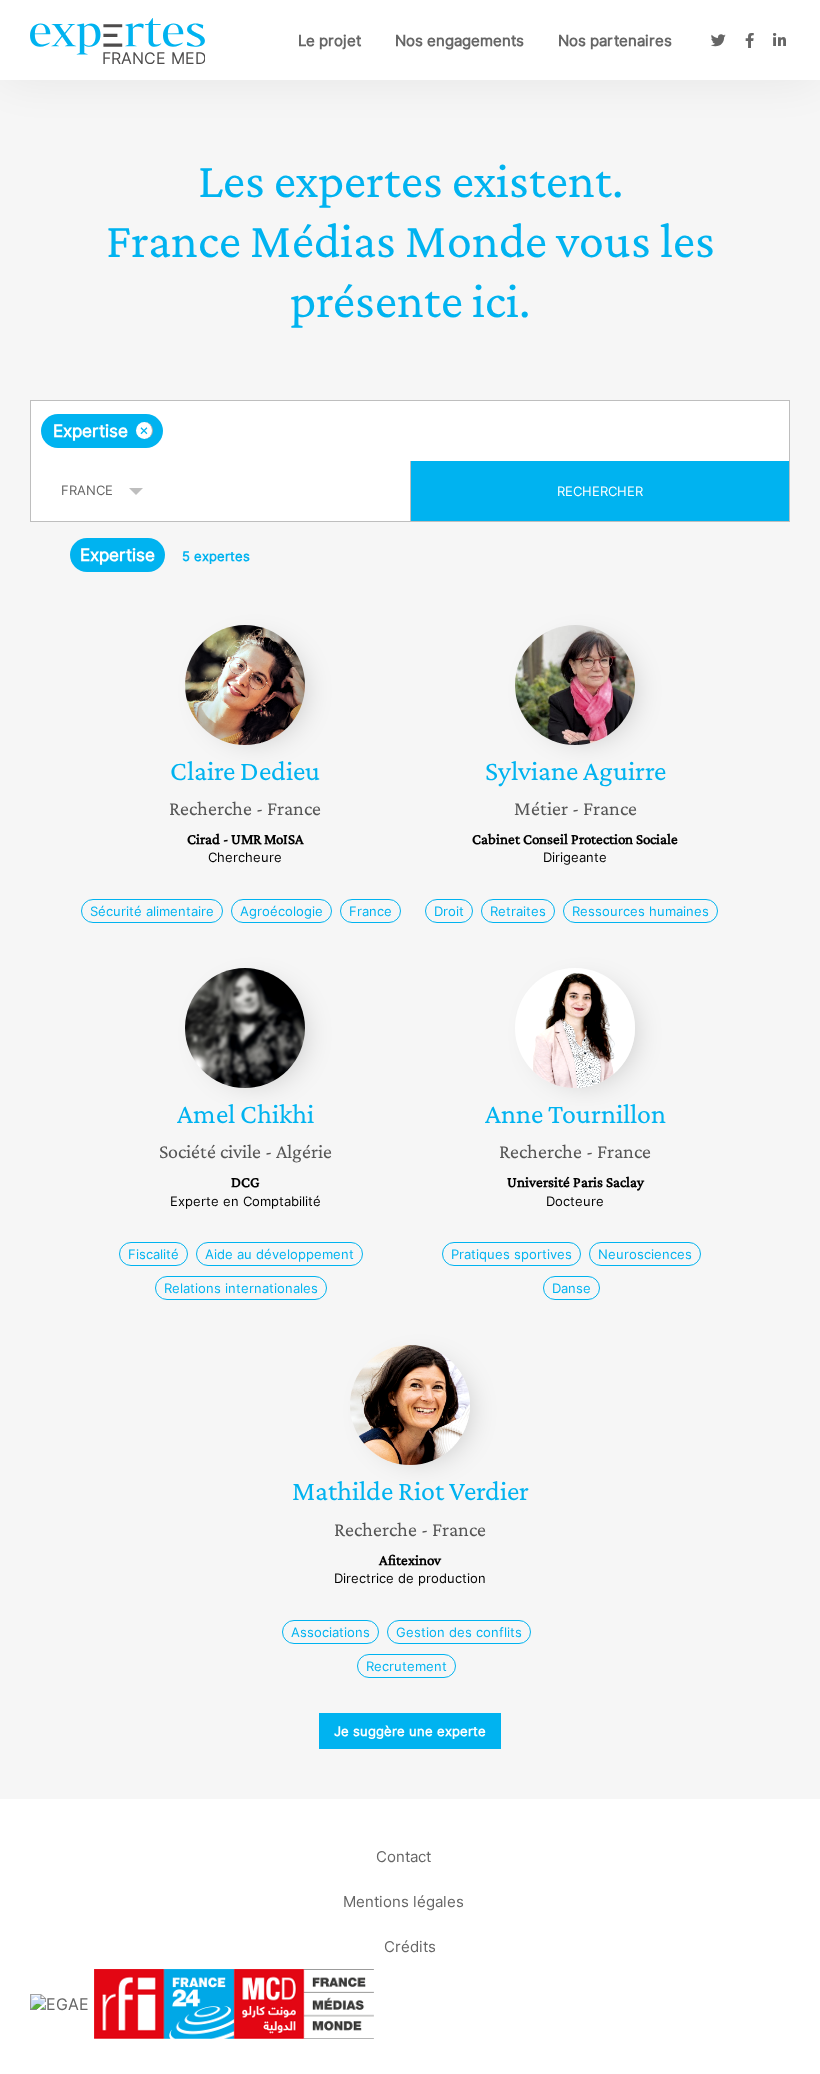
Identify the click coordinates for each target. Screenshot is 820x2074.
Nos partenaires (615, 40)
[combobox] (410, 431)
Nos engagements (459, 40)
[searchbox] (325, 431)
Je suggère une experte (410, 1731)
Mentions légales (403, 1901)
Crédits (410, 1946)
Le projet (329, 40)
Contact (403, 1856)
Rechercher (600, 491)
